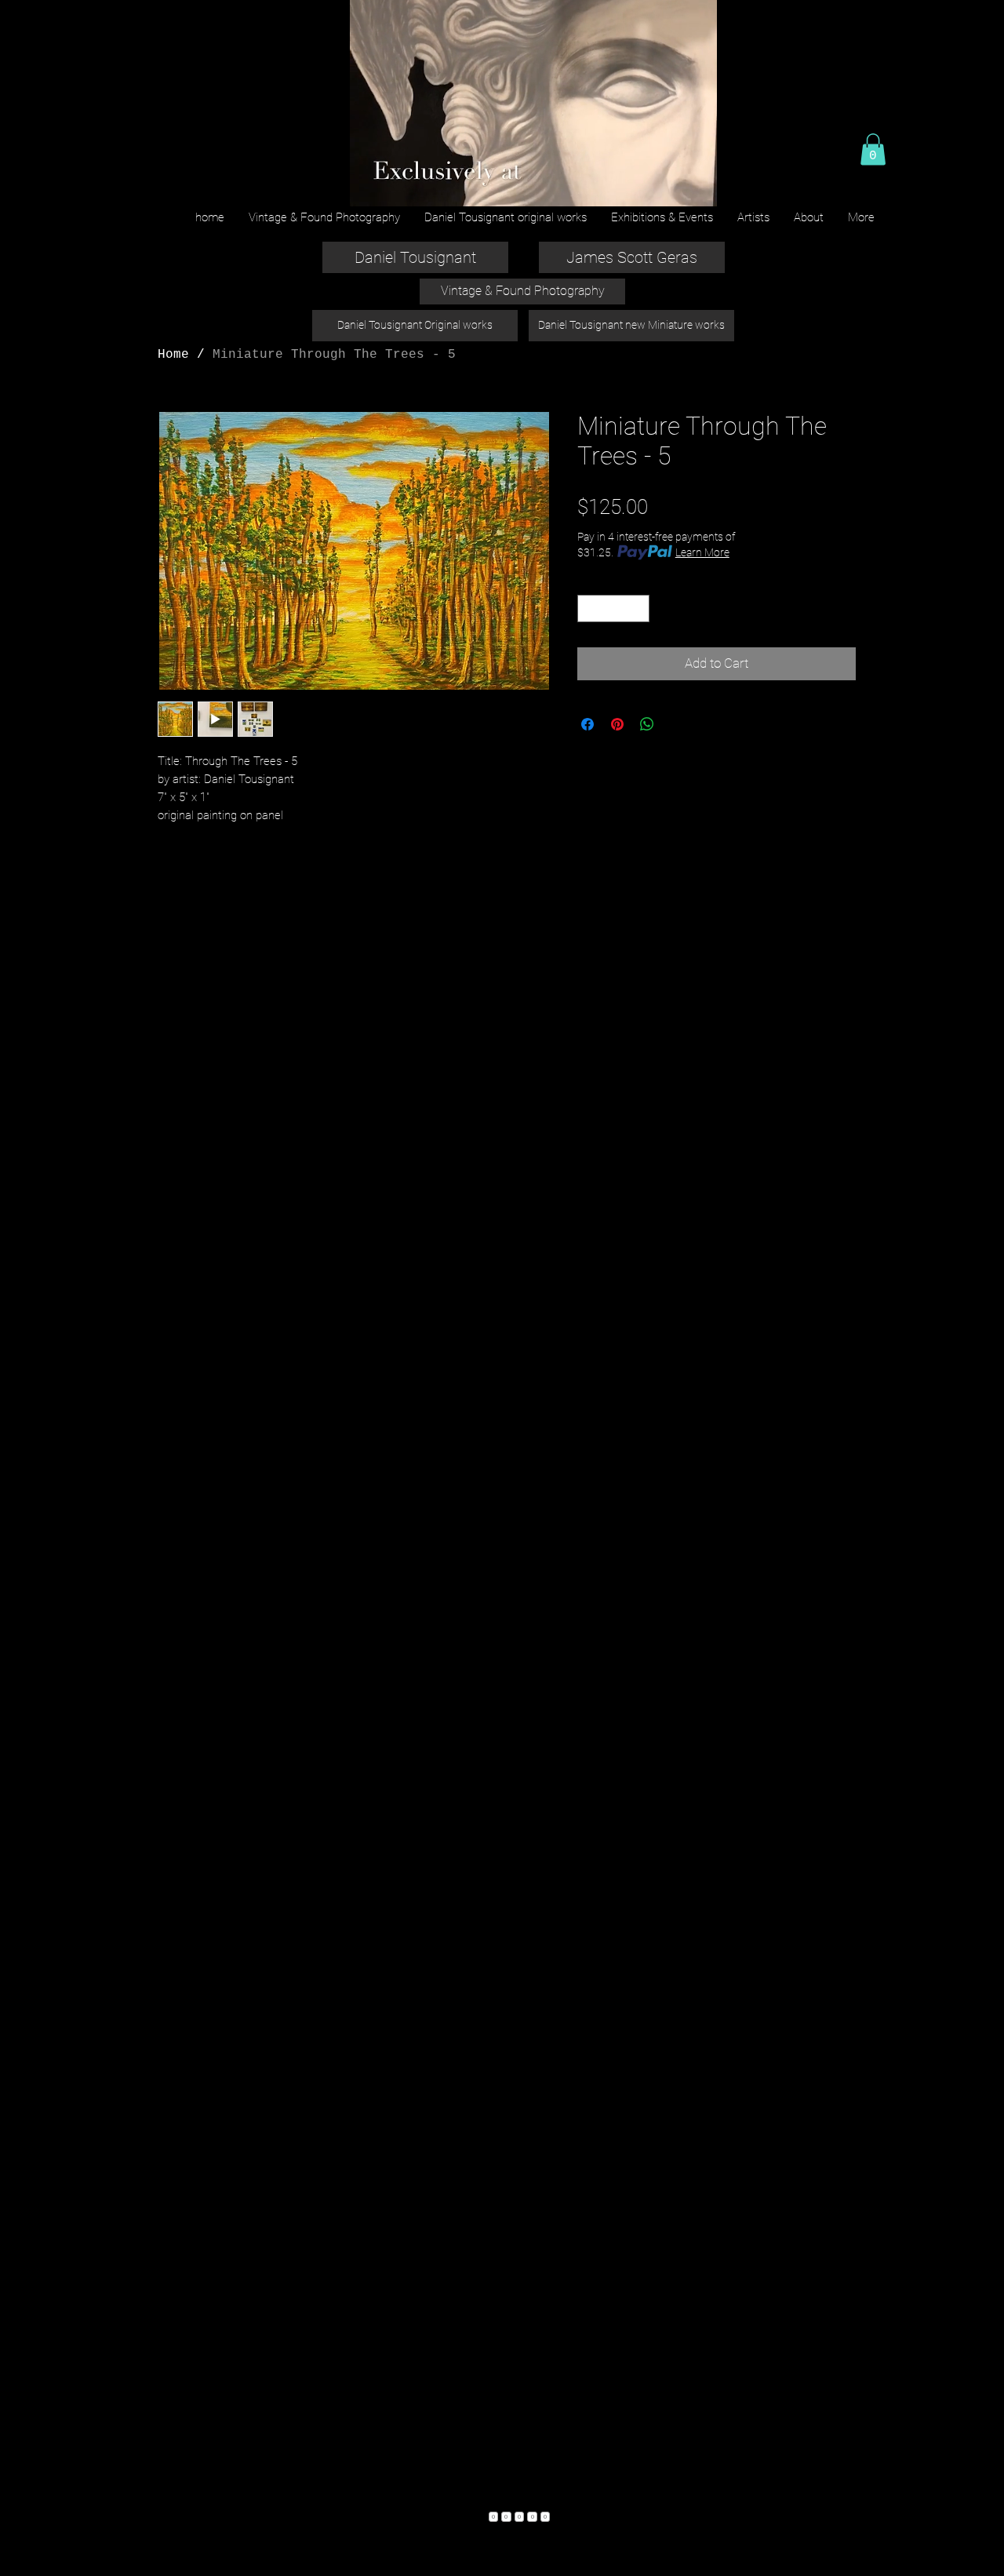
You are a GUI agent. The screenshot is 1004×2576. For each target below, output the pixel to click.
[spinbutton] (614, 609)
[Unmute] (396, 185)
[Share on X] (677, 724)
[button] (873, 149)
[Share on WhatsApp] (647, 724)
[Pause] (369, 185)
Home (173, 355)
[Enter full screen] (696, 185)
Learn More (702, 552)
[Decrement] (589, 609)
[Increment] (638, 609)
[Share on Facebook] (587, 724)
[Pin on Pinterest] (617, 724)
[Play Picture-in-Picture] (669, 185)
